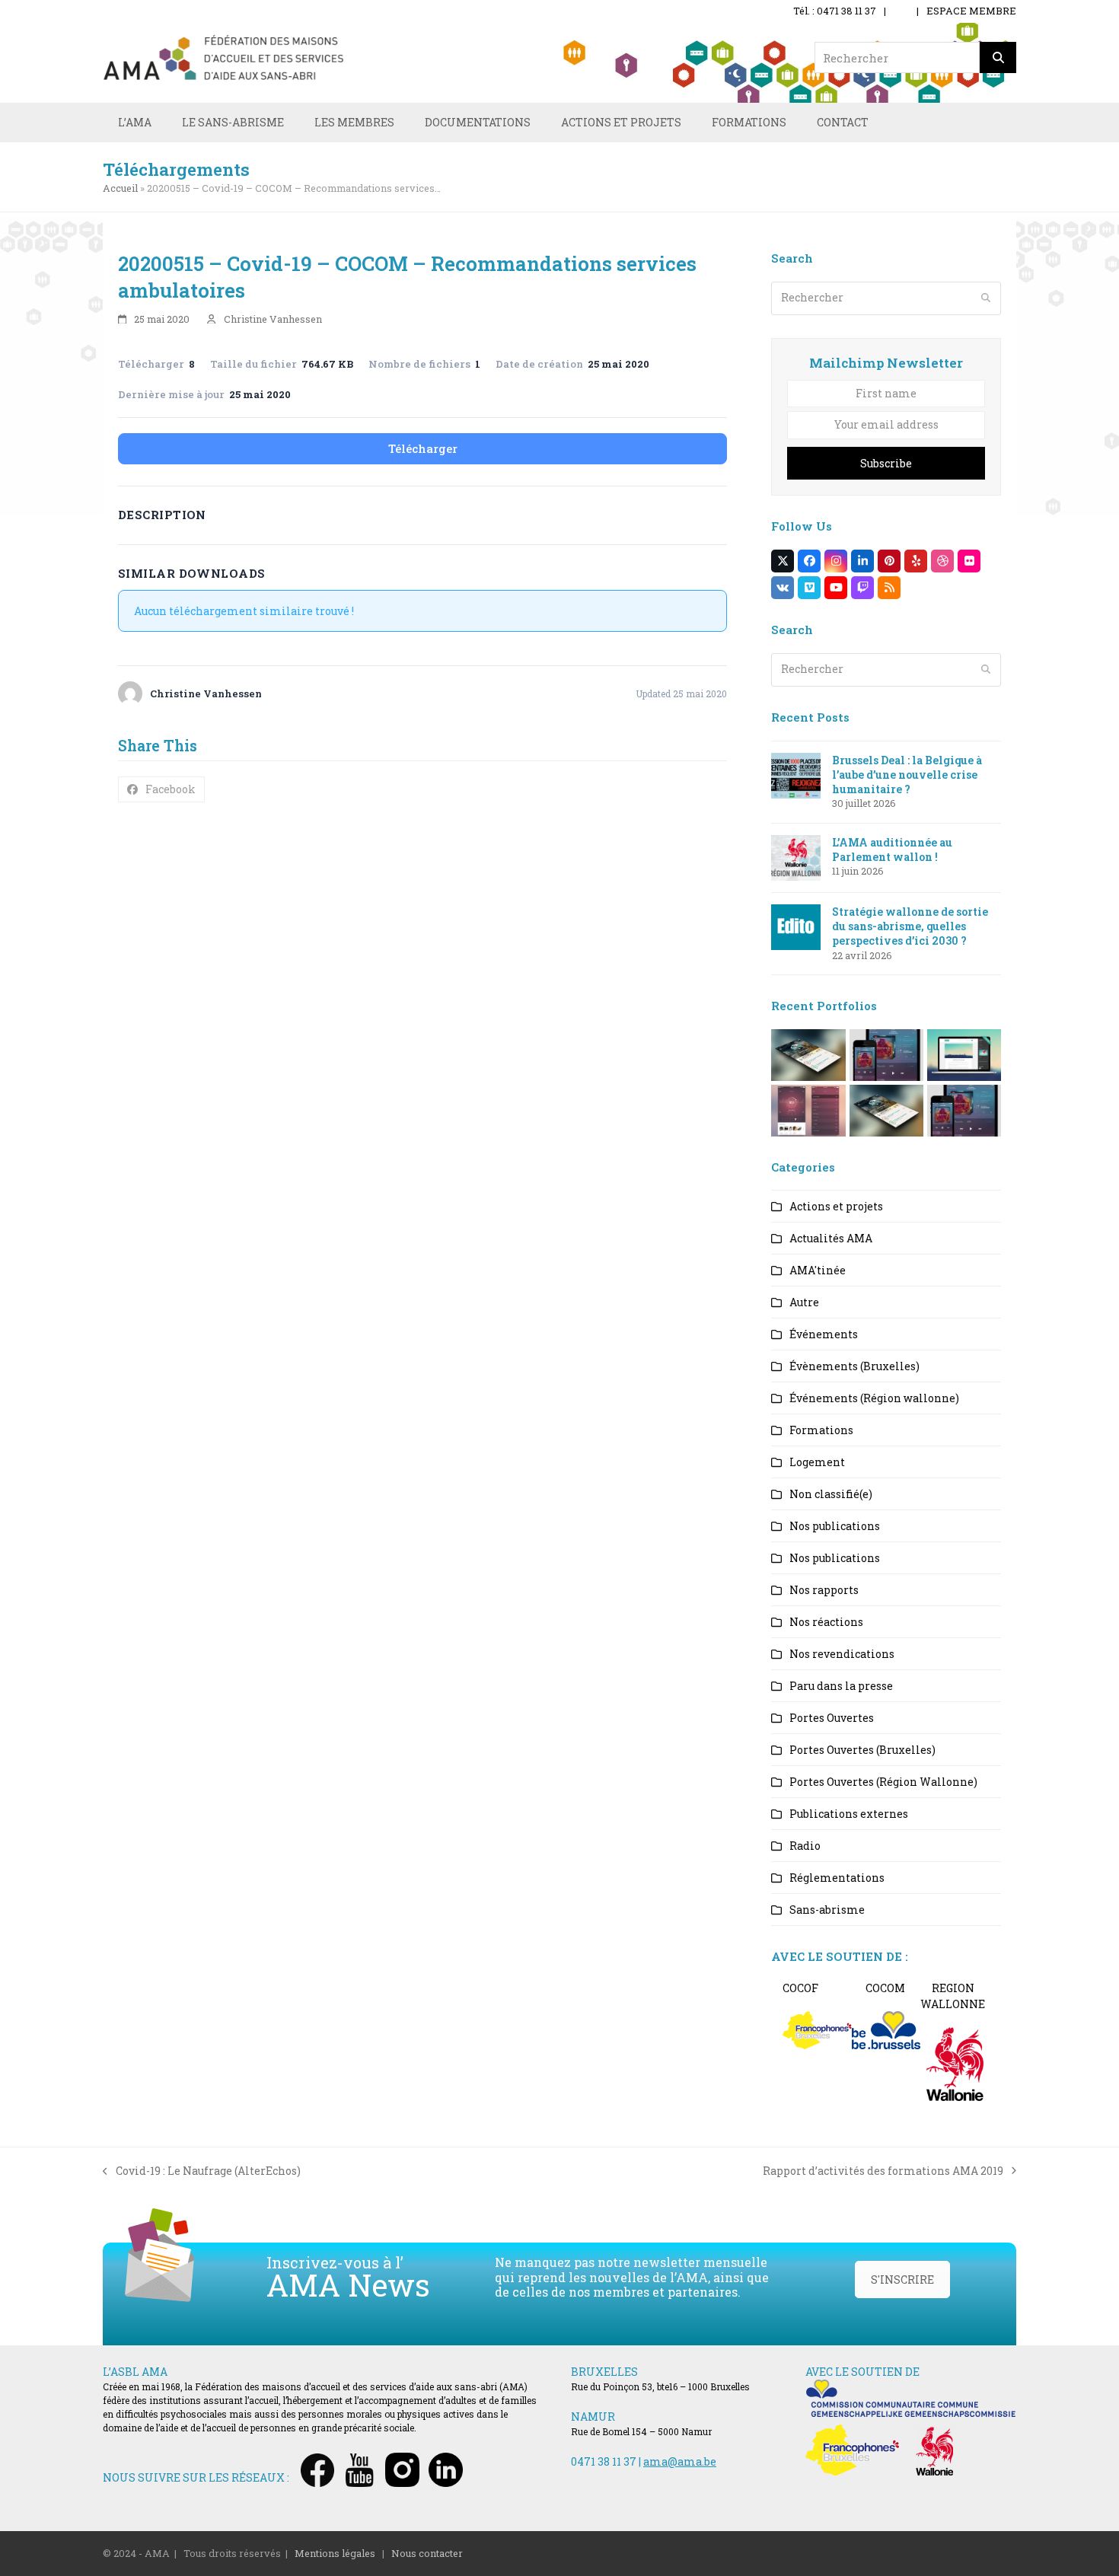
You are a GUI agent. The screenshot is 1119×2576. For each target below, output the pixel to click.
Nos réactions (826, 1622)
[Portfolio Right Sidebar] (886, 1109)
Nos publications (835, 1526)
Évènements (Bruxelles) (854, 1366)
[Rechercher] (998, 57)
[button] (161, 789)
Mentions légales (335, 2553)
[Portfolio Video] (964, 1053)
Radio (805, 1846)
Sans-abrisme (827, 1910)
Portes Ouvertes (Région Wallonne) (883, 1782)
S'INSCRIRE (902, 2280)
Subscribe (886, 463)
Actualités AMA (831, 1238)
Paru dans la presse (841, 1686)
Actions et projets (836, 1206)
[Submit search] (986, 298)
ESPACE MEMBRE (971, 11)
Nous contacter (427, 2553)
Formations (821, 1430)
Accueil (120, 188)
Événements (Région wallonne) (874, 1398)
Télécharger (423, 448)
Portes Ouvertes (832, 1718)
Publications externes (849, 1814)
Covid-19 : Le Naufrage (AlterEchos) (202, 2171)
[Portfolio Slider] (808, 1053)
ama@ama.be (680, 2461)
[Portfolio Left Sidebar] (964, 1109)
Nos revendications (842, 1654)
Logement (817, 1462)
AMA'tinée (818, 1270)
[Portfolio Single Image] (886, 1053)
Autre (804, 1302)
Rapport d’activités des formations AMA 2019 (883, 2171)
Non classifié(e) (831, 1494)
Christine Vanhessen (273, 319)
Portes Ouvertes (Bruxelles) (862, 1750)
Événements (824, 1334)
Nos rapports (824, 1590)
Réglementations (837, 1878)
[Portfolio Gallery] (808, 1109)
